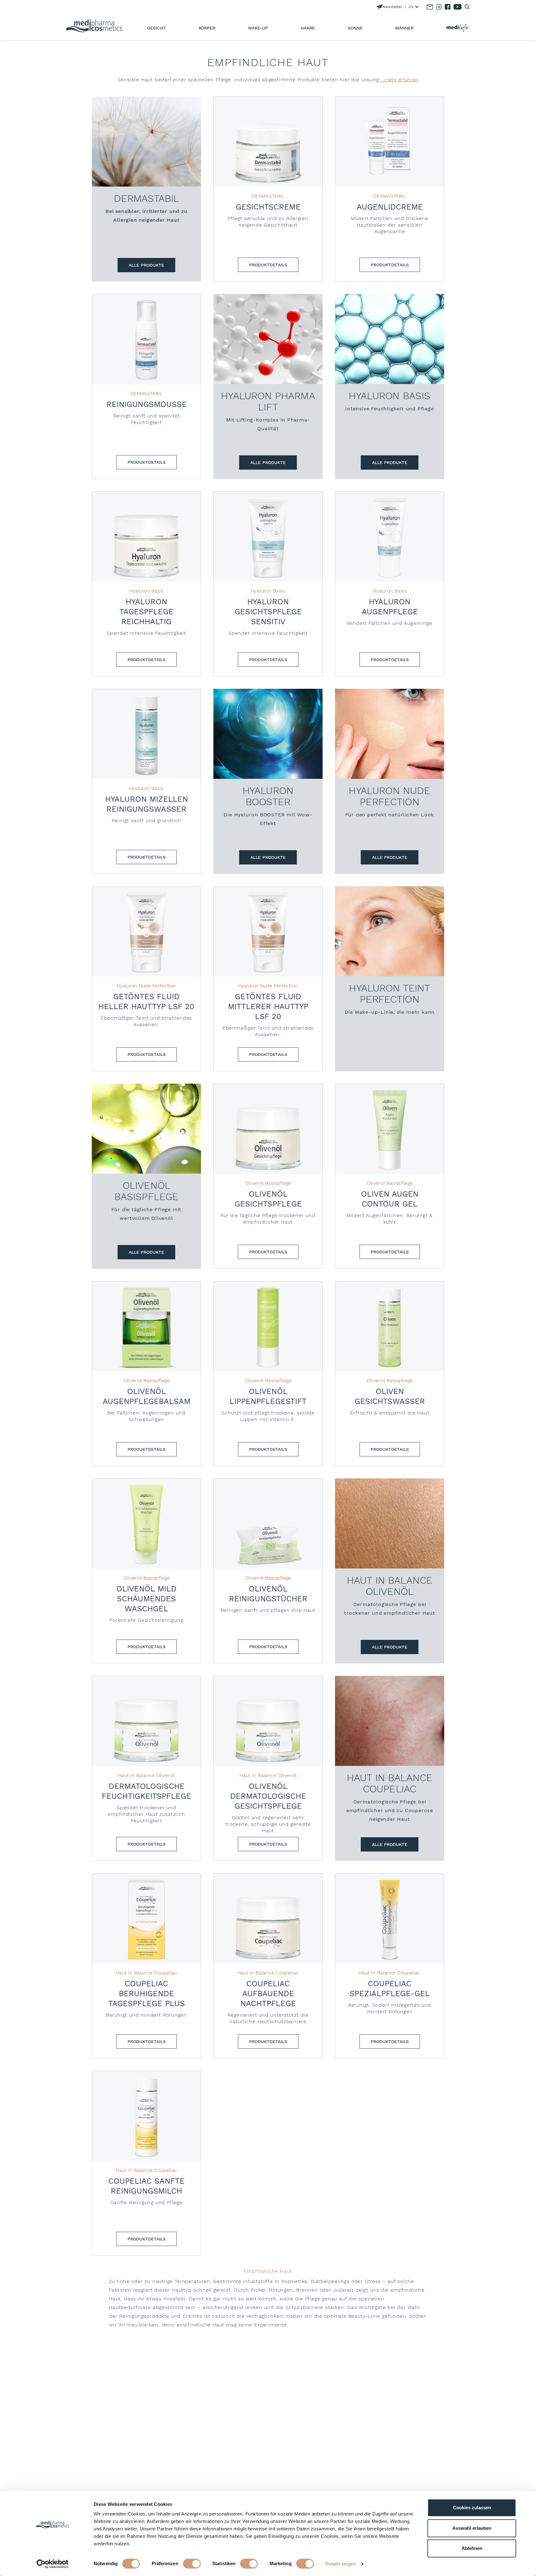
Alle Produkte (146, 265)
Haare (308, 28)
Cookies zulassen (472, 2508)
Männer (404, 28)
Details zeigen (341, 2564)
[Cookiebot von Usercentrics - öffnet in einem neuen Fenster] (53, 2564)
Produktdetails (268, 265)
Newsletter (392, 7)
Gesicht (156, 28)
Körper (207, 28)
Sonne (355, 28)
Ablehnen (472, 2548)
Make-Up (258, 28)
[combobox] (412, 7)
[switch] (192, 2564)
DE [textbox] (411, 7)
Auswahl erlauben (472, 2528)
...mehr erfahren (400, 80)
